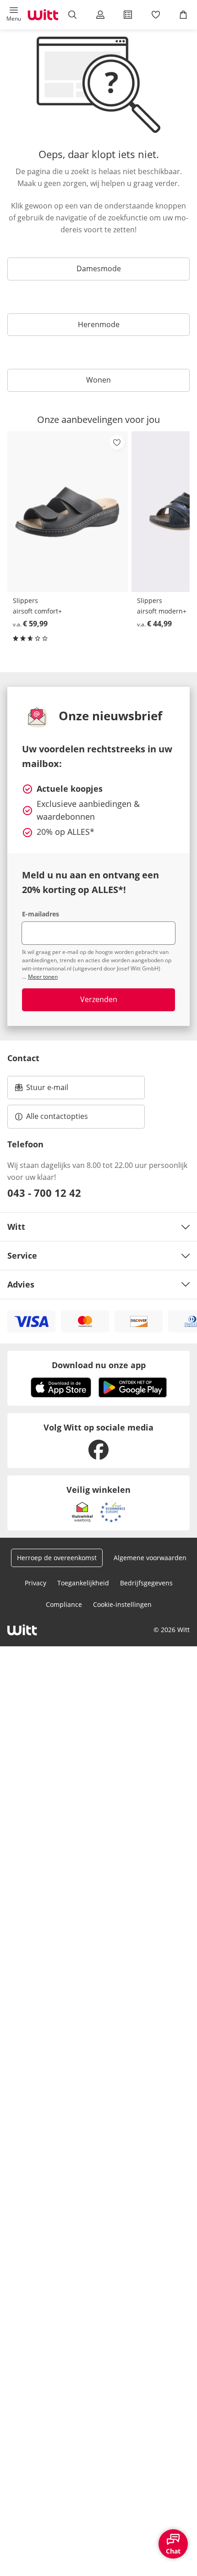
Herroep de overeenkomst (57, 1558)
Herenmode (99, 324)
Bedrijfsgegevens (146, 1583)
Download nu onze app (99, 1365)
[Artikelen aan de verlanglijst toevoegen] (117, 442)
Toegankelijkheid (83, 1583)
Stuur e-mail (47, 1090)
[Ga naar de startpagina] (43, 15)
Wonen (98, 380)
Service (22, 1255)
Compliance (64, 1604)
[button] (14, 15)
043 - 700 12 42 (44, 1193)
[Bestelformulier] (128, 15)
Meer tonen (43, 977)
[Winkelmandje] (183, 15)
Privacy (36, 1583)
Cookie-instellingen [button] (122, 1604)
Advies (21, 1284)
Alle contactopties (57, 1116)
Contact (23, 1058)
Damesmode (99, 269)
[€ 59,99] (68, 512)
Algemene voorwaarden (150, 1558)
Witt (16, 1227)
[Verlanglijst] (155, 15)
